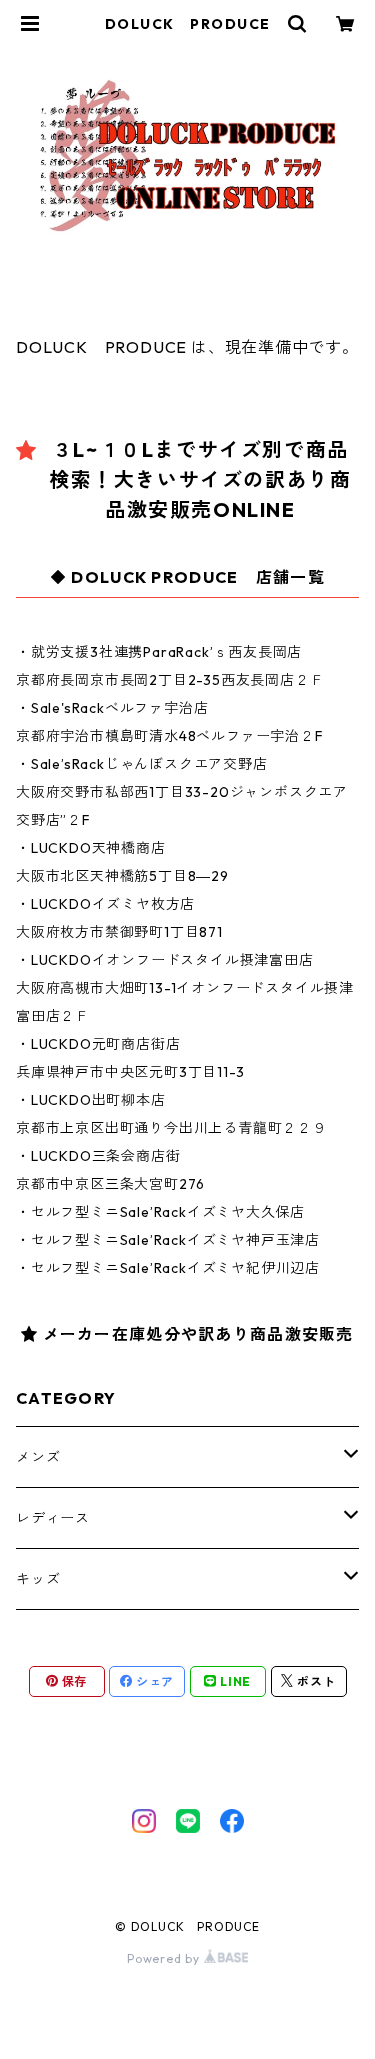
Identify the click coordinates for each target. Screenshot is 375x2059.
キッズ (38, 1579)
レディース (53, 1518)
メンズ (38, 1457)
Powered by (165, 1958)
